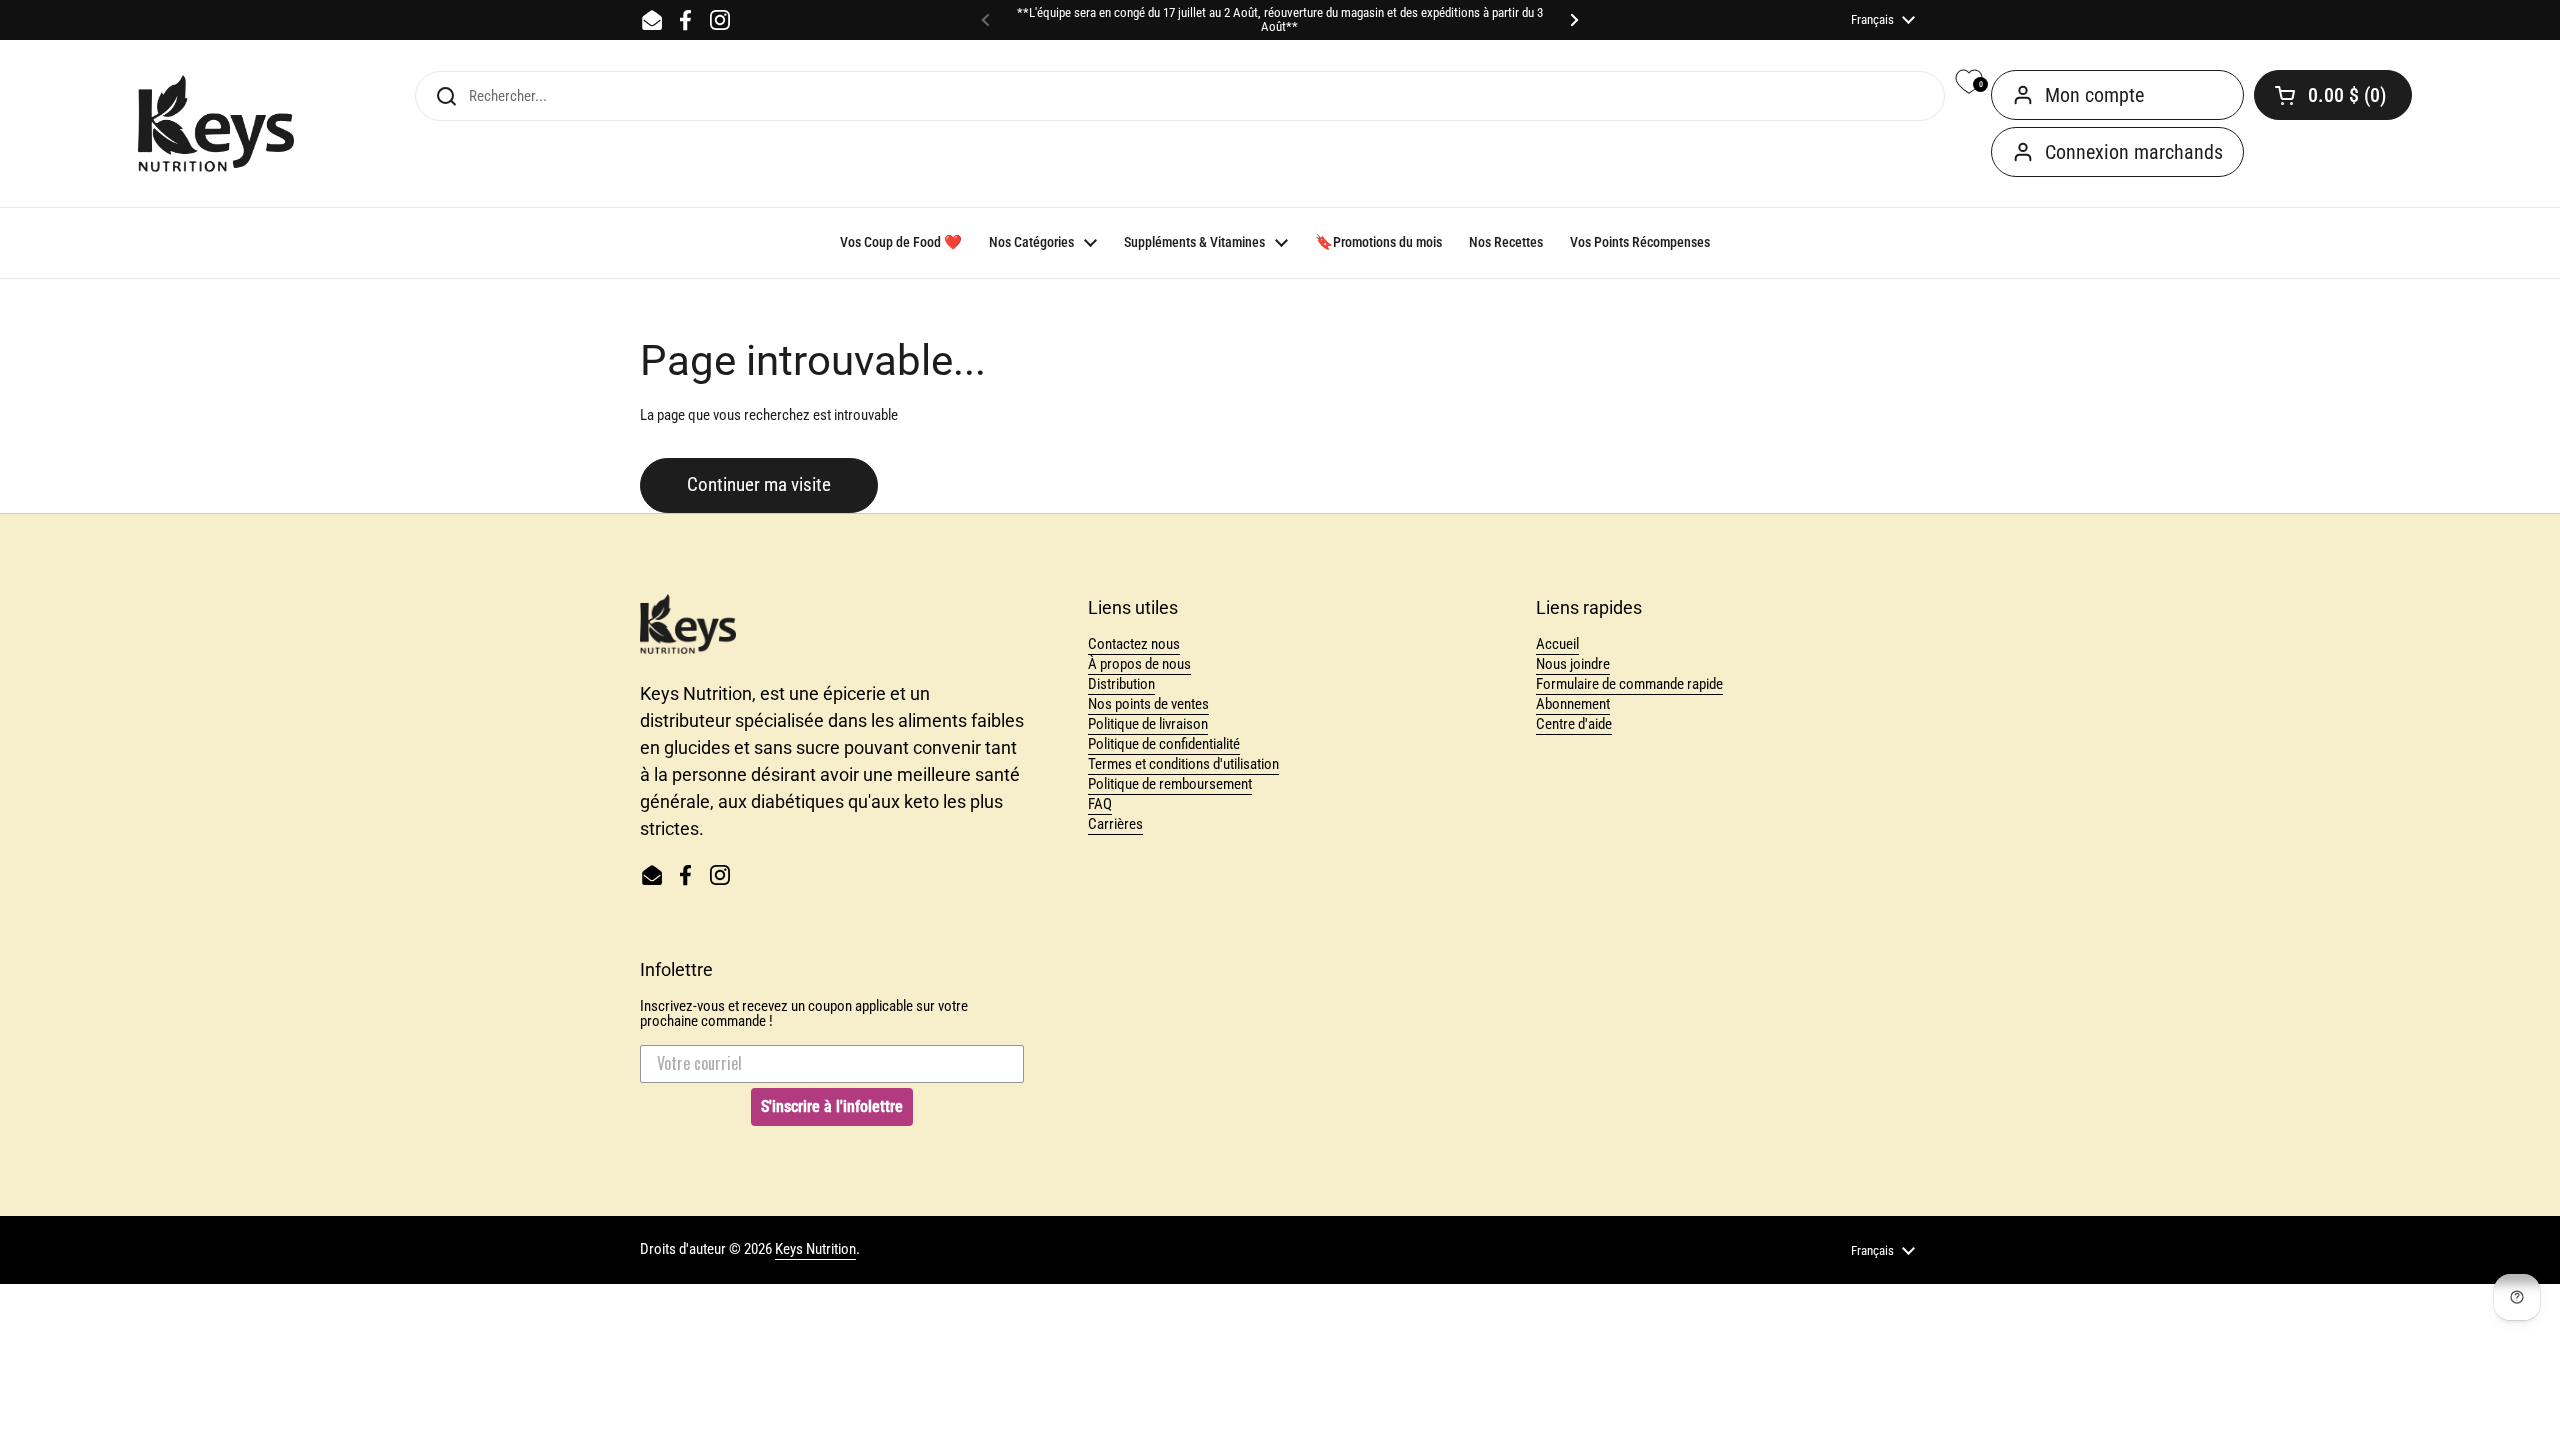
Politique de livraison (1148, 724)
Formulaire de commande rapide (1629, 684)
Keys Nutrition (815, 1249)
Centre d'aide (1574, 724)
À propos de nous (1139, 664)
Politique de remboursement (1170, 784)
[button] (2333, 95)
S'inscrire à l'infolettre (832, 1106)
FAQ (1100, 804)
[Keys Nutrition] (216, 124)
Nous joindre (1573, 664)
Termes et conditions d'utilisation (1183, 764)
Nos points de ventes (1148, 704)
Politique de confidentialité (1164, 744)
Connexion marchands (2134, 152)
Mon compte (2094, 95)
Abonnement (1573, 704)
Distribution (1121, 684)
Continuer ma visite (759, 485)
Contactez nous (1134, 644)
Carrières (1115, 824)
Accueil (1557, 644)
